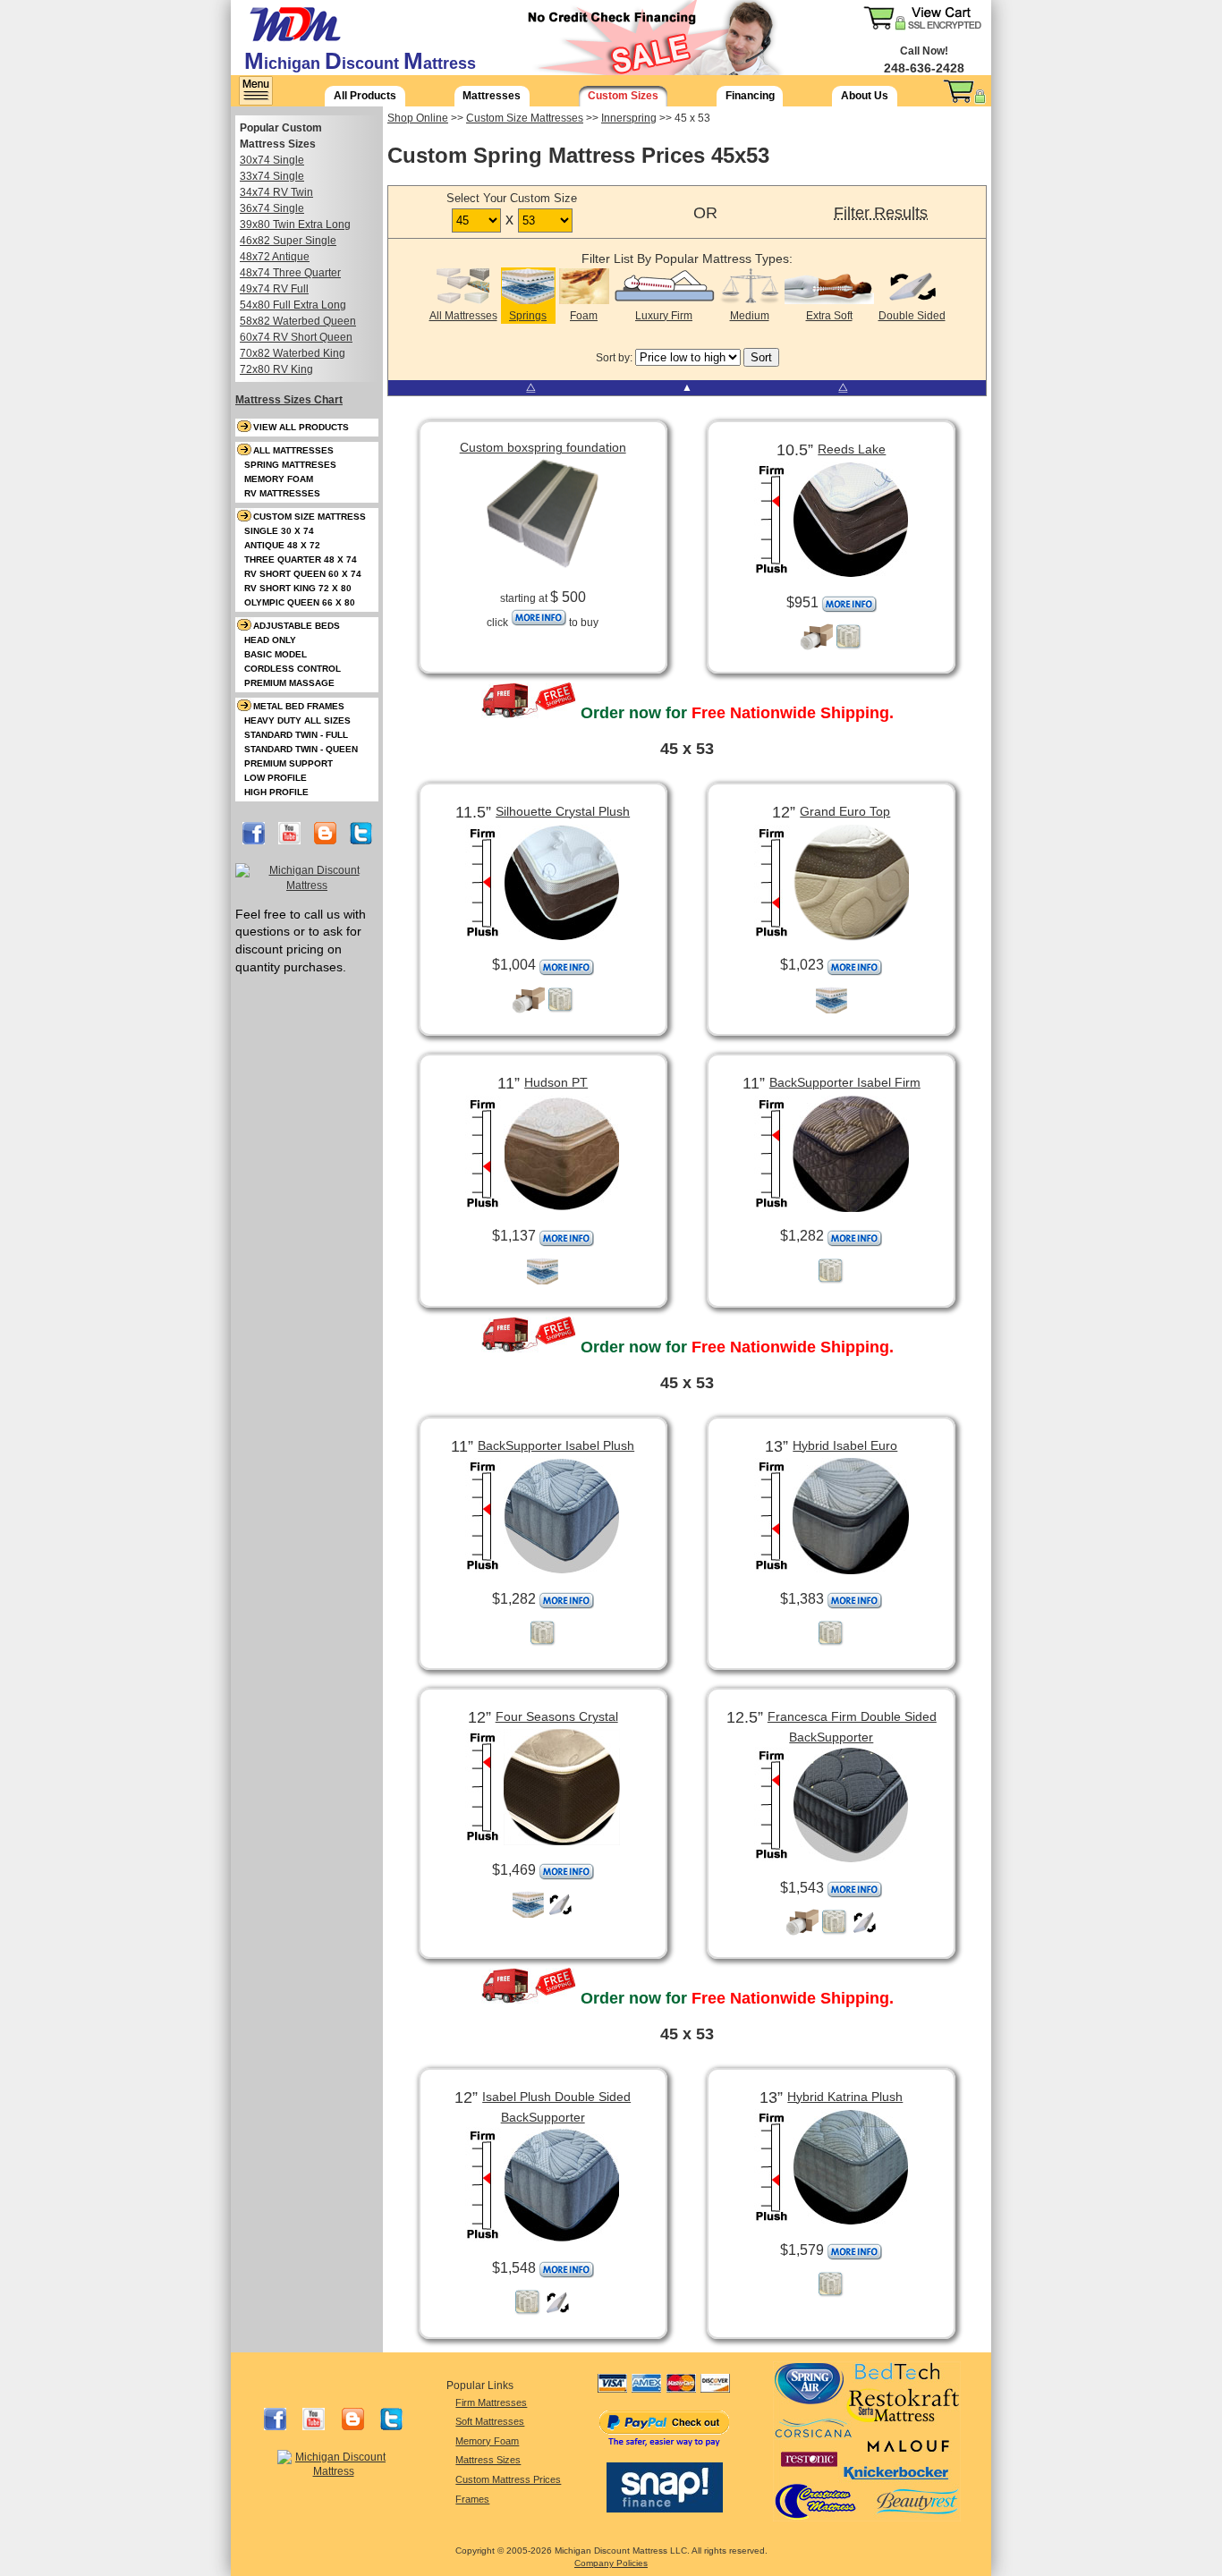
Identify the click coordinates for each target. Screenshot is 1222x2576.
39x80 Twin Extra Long (295, 225)
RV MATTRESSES (282, 493)
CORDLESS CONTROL (293, 669)
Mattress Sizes (488, 2460)
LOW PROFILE (276, 778)
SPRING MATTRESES (290, 465)
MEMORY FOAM (279, 479)
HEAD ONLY (270, 640)
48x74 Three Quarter (290, 273)
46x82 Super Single (288, 241)
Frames (472, 2499)
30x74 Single (272, 160)
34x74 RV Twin (276, 192)
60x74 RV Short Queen (296, 337)
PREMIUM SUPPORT (289, 763)
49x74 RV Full (274, 289)
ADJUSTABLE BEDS (297, 626)
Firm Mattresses (491, 2402)
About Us (865, 96)
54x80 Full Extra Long (293, 305)
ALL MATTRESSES (293, 450)
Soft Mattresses (490, 2421)
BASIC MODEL (276, 654)
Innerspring (629, 118)
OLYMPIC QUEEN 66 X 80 (300, 602)
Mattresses (492, 96)
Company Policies (611, 2563)
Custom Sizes (623, 96)
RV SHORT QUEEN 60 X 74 (303, 574)
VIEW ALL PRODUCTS (301, 427)
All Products (365, 96)
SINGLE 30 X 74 (279, 531)
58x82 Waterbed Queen (298, 321)
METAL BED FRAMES (299, 706)
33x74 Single (272, 176)
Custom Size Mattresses (525, 118)
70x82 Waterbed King (293, 353)
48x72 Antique (275, 257)
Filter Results (881, 213)
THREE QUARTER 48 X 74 (301, 559)
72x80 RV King (276, 369)
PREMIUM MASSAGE (289, 683)
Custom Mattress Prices (508, 2479)
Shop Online (418, 118)
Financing (750, 96)
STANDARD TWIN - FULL (296, 735)
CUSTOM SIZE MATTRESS (310, 517)
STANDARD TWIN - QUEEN (301, 749)
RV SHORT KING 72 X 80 (298, 588)
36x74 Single (272, 208)
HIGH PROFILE (276, 792)
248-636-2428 (924, 68)
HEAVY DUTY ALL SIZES (297, 720)
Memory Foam (487, 2441)
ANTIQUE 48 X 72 (282, 545)
